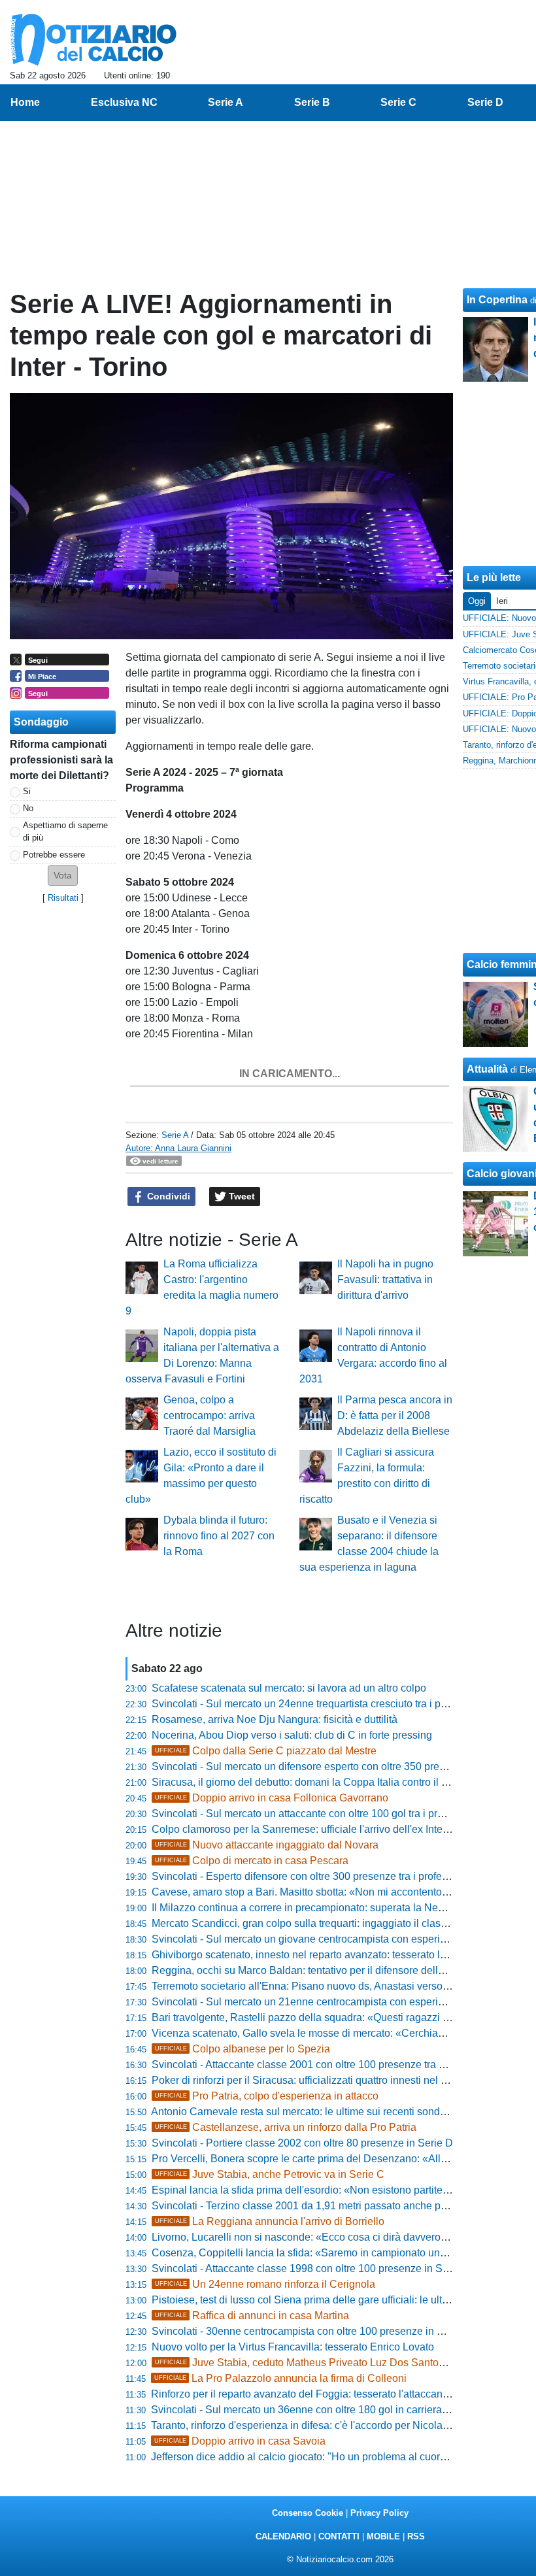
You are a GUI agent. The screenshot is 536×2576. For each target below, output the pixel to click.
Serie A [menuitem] (226, 102)
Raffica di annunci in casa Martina (252, 2316)
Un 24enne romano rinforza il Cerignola (265, 2284)
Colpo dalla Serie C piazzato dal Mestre (266, 1751)
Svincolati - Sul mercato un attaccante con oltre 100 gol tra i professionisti (321, 1814)
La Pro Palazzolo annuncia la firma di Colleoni (280, 2378)
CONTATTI (339, 2536)
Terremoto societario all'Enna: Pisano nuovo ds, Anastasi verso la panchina (326, 1986)
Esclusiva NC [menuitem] (124, 102)
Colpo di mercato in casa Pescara (252, 1861)
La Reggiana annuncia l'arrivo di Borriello (270, 2221)
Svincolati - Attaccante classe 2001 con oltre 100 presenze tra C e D (309, 2065)
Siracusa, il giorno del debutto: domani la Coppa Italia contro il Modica (313, 1782)
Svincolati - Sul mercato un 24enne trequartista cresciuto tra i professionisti (324, 1704)
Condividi (167, 1196)
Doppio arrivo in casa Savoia (240, 2441)
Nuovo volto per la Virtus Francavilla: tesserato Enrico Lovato (293, 2347)
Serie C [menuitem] (398, 102)
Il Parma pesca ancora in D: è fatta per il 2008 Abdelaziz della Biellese (395, 1415)
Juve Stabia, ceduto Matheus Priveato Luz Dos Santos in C (310, 2363)
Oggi (477, 601)
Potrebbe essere (54, 855)
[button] (63, 876)
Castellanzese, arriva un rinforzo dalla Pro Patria (286, 2127)
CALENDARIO (283, 2536)
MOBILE (383, 2536)
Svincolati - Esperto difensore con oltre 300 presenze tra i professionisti (316, 1876)
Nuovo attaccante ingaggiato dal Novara (267, 1845)
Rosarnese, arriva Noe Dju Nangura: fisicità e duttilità (275, 1719)
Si (27, 791)
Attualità (487, 1069)
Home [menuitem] (25, 102)
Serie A (175, 1135)
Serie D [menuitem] (485, 102)
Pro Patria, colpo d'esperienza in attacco (267, 2096)
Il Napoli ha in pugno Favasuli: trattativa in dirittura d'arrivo (385, 1280)
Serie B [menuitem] (312, 102)
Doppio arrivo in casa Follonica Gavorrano (272, 1798)
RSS (416, 2536)
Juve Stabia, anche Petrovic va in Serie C (270, 2174)
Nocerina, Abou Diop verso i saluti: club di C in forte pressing (292, 1735)
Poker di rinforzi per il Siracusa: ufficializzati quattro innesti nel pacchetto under (333, 2080)
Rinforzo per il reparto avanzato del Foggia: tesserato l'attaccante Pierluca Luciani (340, 2394)
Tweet (241, 1196)
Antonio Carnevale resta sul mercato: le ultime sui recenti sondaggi (306, 2112)
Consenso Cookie (308, 2513)
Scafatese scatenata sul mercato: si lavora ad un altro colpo (289, 1688)
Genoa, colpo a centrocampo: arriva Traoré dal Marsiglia (209, 1415)
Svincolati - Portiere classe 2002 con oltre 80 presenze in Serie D (302, 2143)
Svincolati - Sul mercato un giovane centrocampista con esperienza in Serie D (332, 1939)
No (28, 808)
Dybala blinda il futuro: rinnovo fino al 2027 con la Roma (219, 1536)
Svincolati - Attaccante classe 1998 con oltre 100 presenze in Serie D (311, 2268)
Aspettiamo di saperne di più (65, 831)
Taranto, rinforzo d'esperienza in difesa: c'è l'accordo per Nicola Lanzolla (318, 2425)
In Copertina (497, 300)
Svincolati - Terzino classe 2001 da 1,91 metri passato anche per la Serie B (325, 2206)
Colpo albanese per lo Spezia (243, 2049)
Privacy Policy (379, 2513)
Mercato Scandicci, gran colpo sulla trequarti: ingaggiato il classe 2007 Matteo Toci (343, 1923)
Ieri (502, 601)
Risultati (63, 898)
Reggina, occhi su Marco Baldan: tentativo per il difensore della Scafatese (322, 1970)
